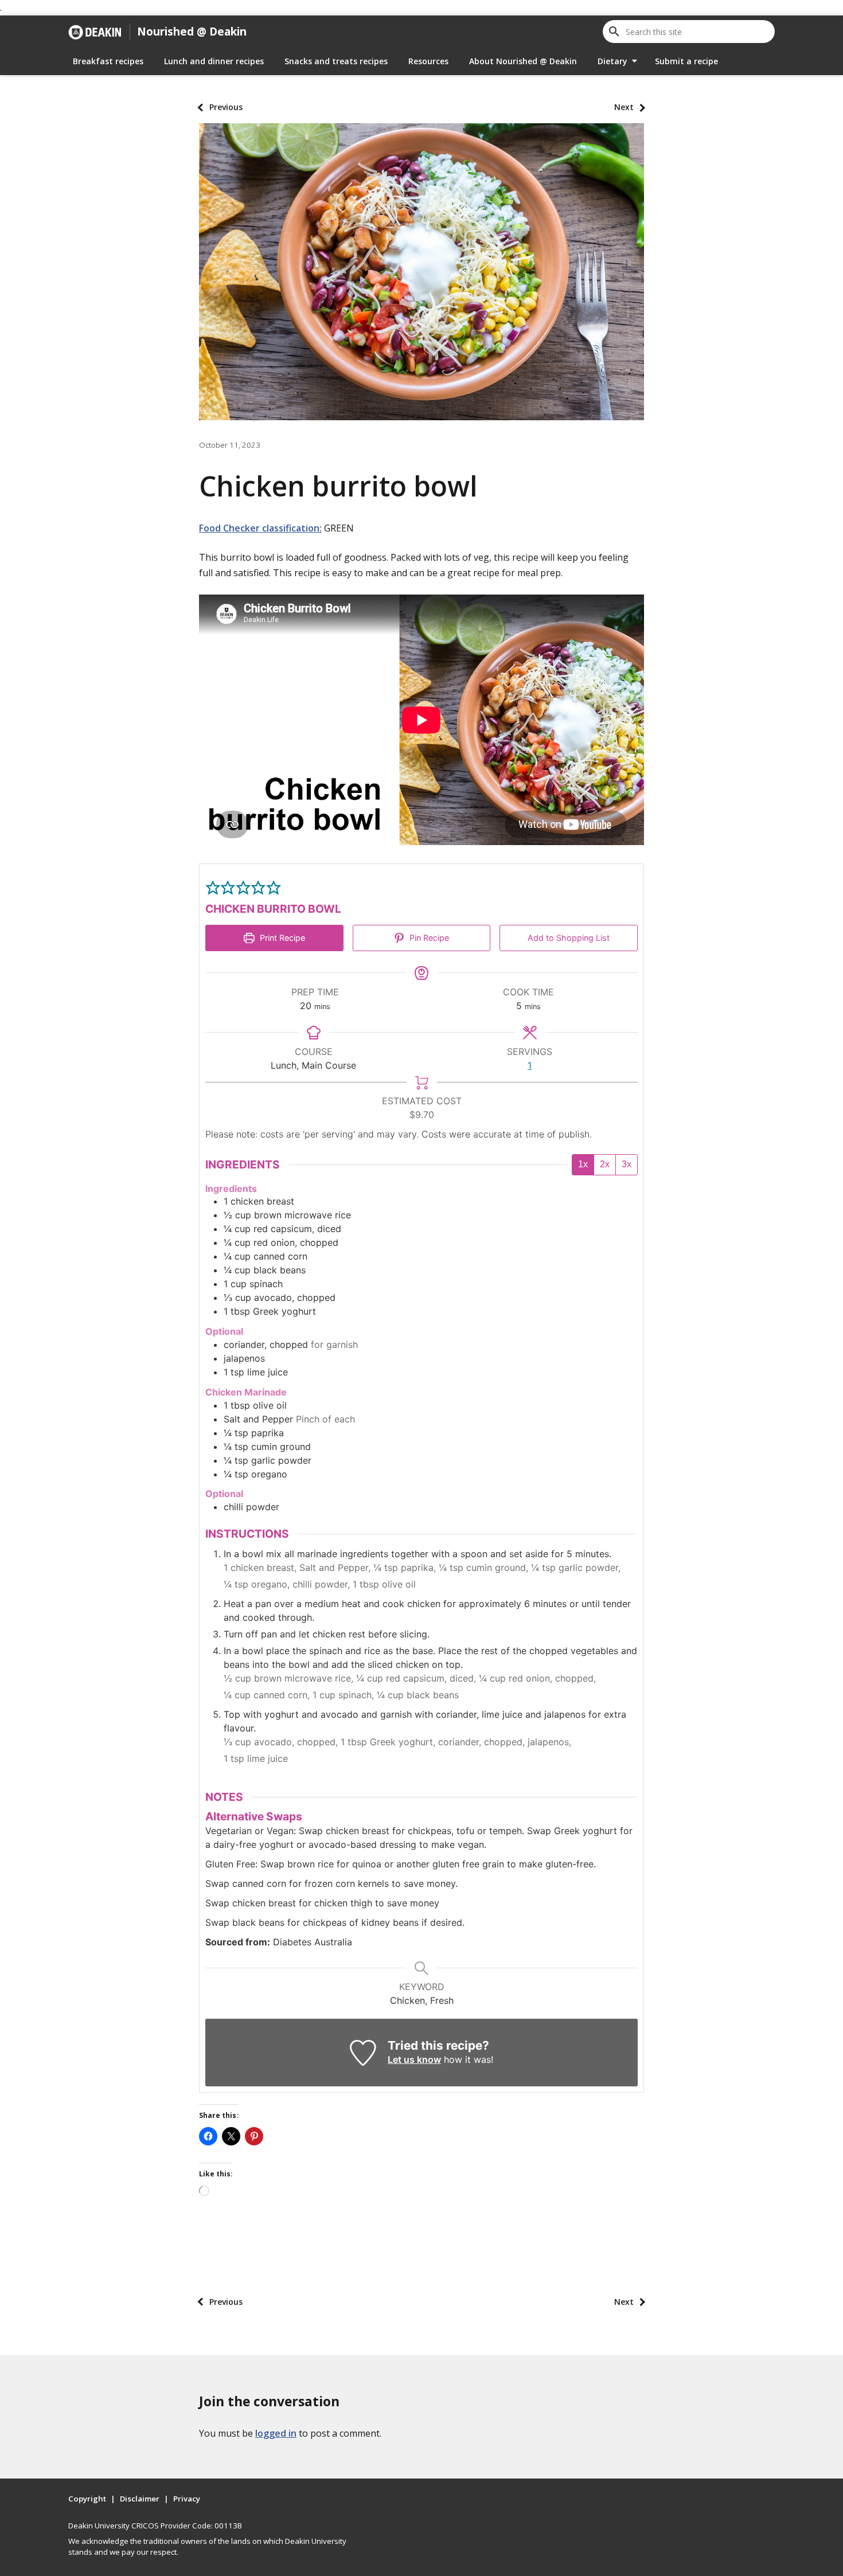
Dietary (612, 61)
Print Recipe (281, 938)
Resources (428, 61)
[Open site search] (614, 32)
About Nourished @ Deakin (523, 61)
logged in (276, 2433)
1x (583, 1164)
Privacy (187, 2499)
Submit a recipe (686, 61)
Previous (226, 107)
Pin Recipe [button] (428, 938)
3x (627, 1164)
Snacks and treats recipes (336, 61)
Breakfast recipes (108, 61)
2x (605, 1164)
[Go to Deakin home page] (95, 32)
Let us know (414, 2059)
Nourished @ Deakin (192, 31)
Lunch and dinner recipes (214, 61)
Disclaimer (140, 2499)
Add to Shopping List (569, 938)
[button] (213, 888)
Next (624, 107)
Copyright (87, 2499)
